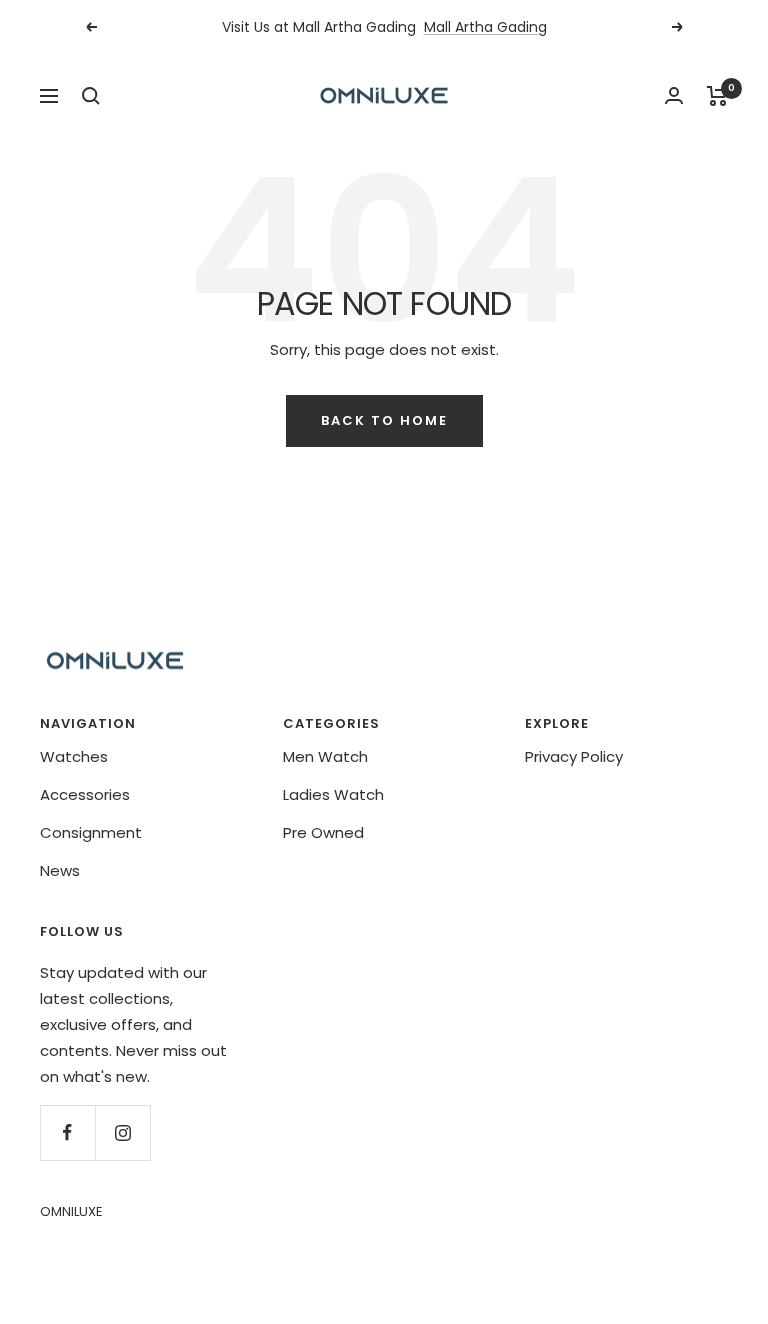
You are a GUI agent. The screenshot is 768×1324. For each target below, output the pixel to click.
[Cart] (717, 96)
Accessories (85, 794)
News (60, 870)
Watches (74, 756)
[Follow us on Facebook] (67, 1132)
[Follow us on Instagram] (122, 1132)
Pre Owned (323, 832)
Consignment (91, 832)
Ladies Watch (333, 794)
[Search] (91, 96)
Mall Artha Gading (485, 27)
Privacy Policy (574, 756)
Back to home (384, 420)
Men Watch (325, 756)
